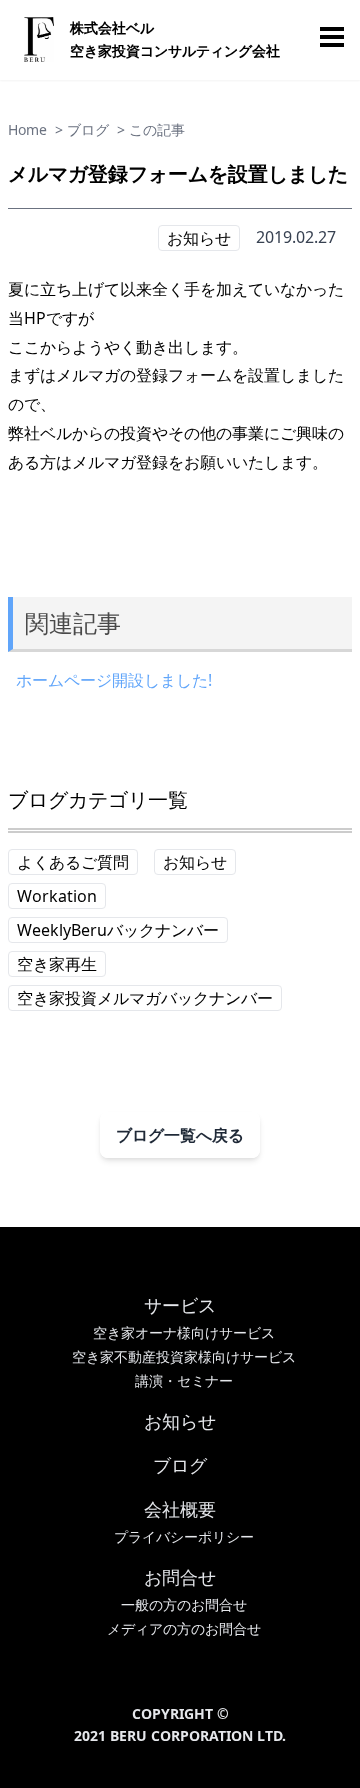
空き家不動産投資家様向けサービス (184, 1356)
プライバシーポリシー (184, 1536)
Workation (57, 896)
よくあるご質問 (73, 862)
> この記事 (151, 129)
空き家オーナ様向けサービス (184, 1332)
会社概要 (180, 1509)
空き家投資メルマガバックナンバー (145, 998)
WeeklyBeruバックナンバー (118, 930)
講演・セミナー (184, 1380)
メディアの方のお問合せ (184, 1628)
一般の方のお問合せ (184, 1604)
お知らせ (199, 238)
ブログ (180, 1465)
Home (27, 129)
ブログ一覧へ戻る (180, 1135)
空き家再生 (57, 964)
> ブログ (82, 129)
